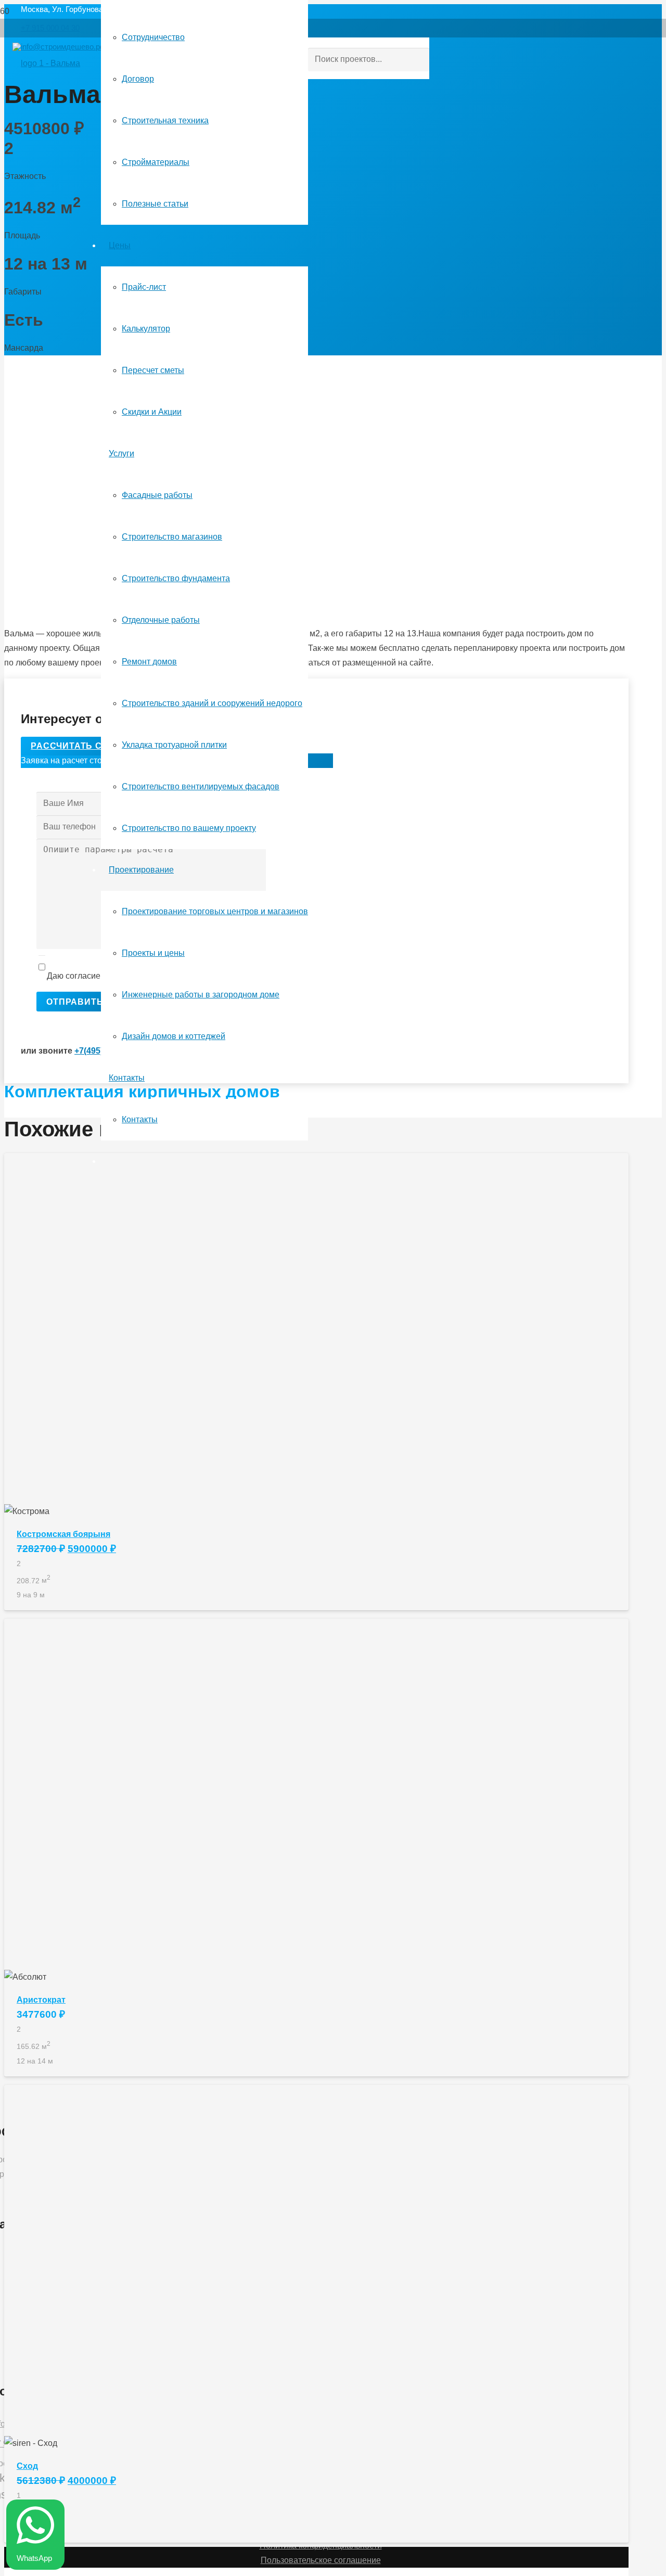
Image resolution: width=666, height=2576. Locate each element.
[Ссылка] (46, 63)
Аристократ (41, 2000)
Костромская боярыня (63, 1534)
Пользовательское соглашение (321, 2560)
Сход (27, 2466)
